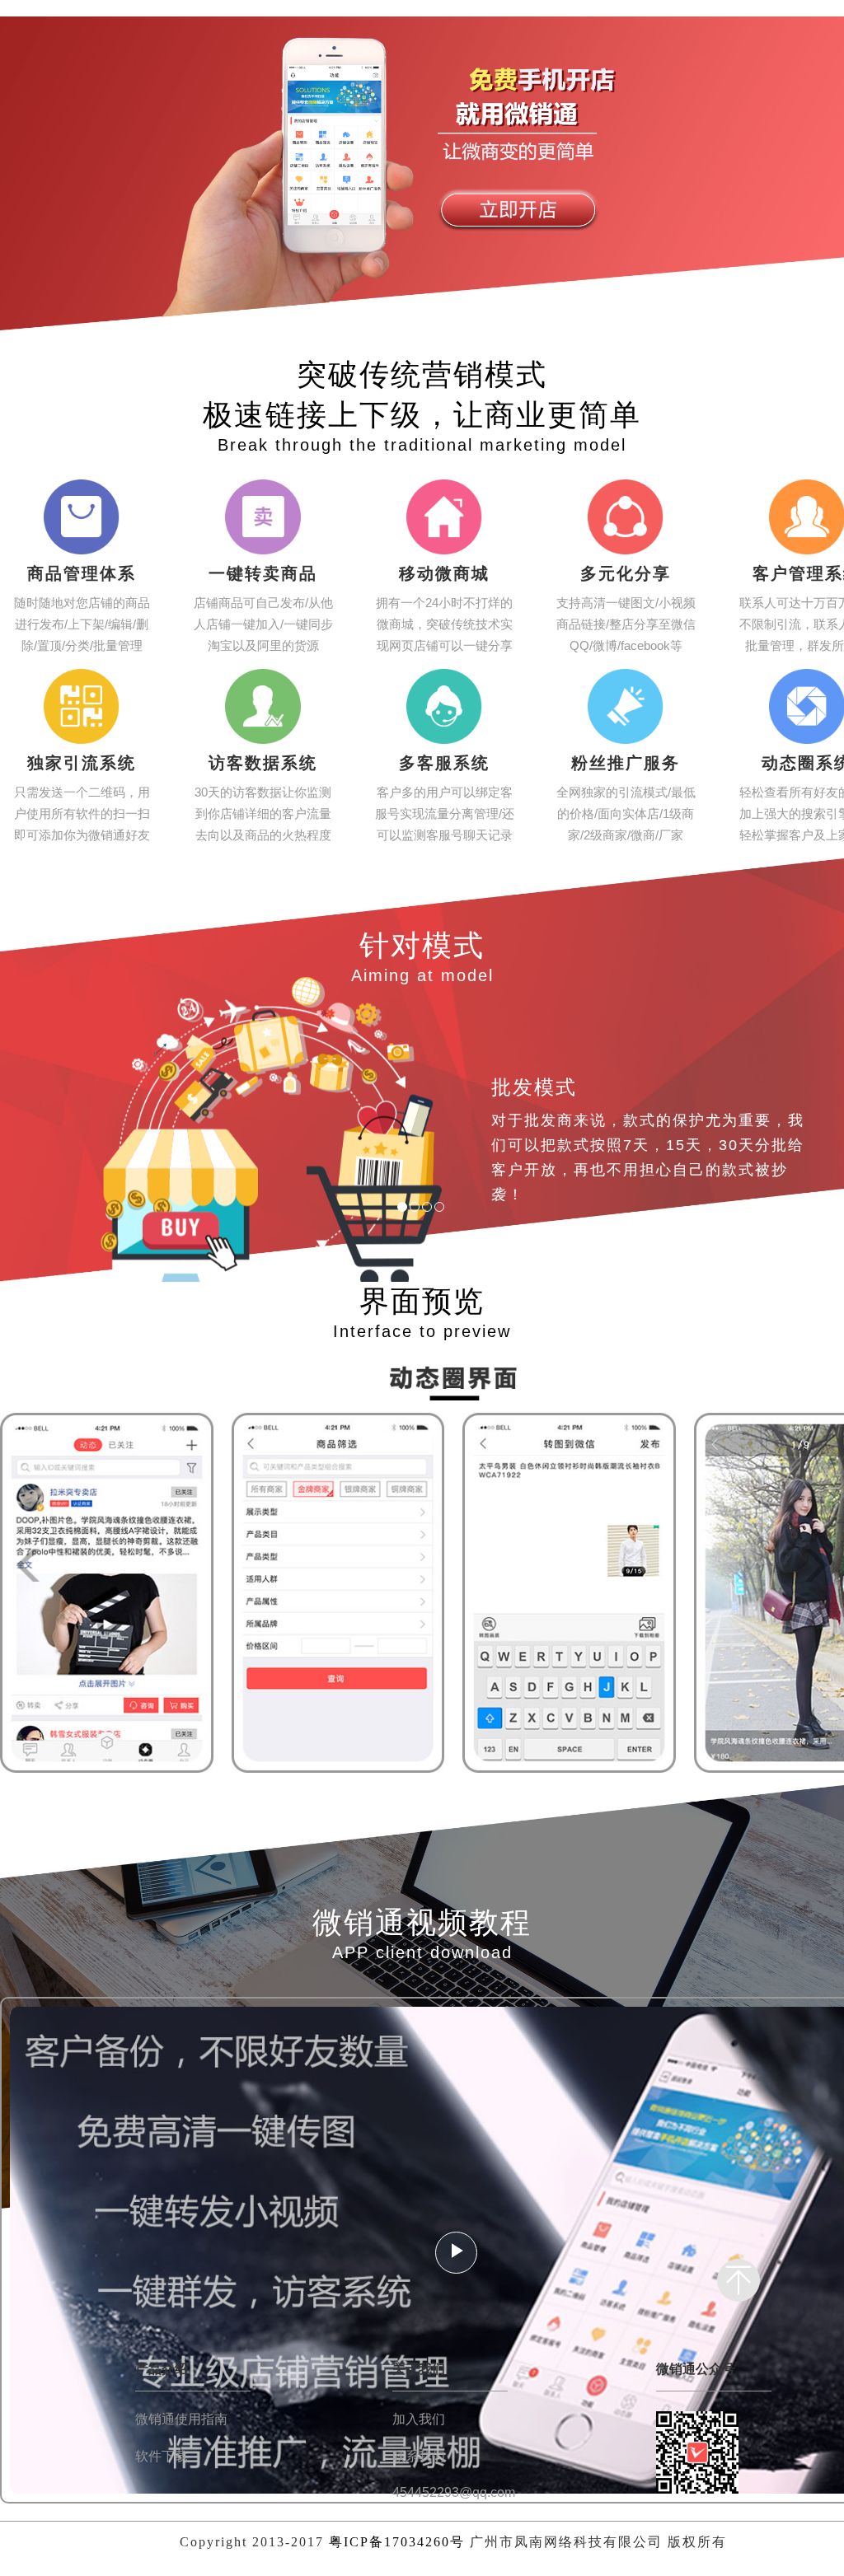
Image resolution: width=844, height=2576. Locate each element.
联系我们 (419, 2456)
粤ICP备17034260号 (397, 2542)
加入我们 (419, 2419)
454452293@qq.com (454, 2492)
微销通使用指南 (181, 2419)
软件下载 (162, 2456)
